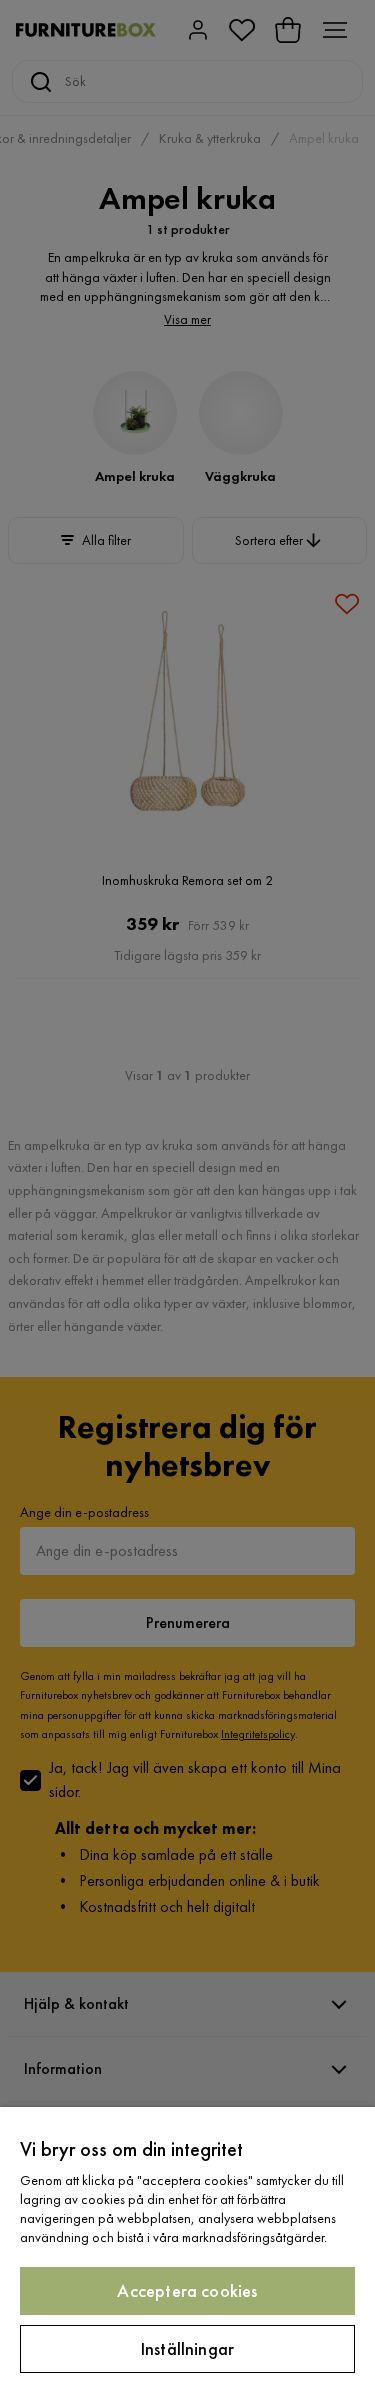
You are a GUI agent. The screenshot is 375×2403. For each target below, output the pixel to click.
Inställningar (187, 2348)
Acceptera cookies (187, 2290)
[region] (187, 2255)
